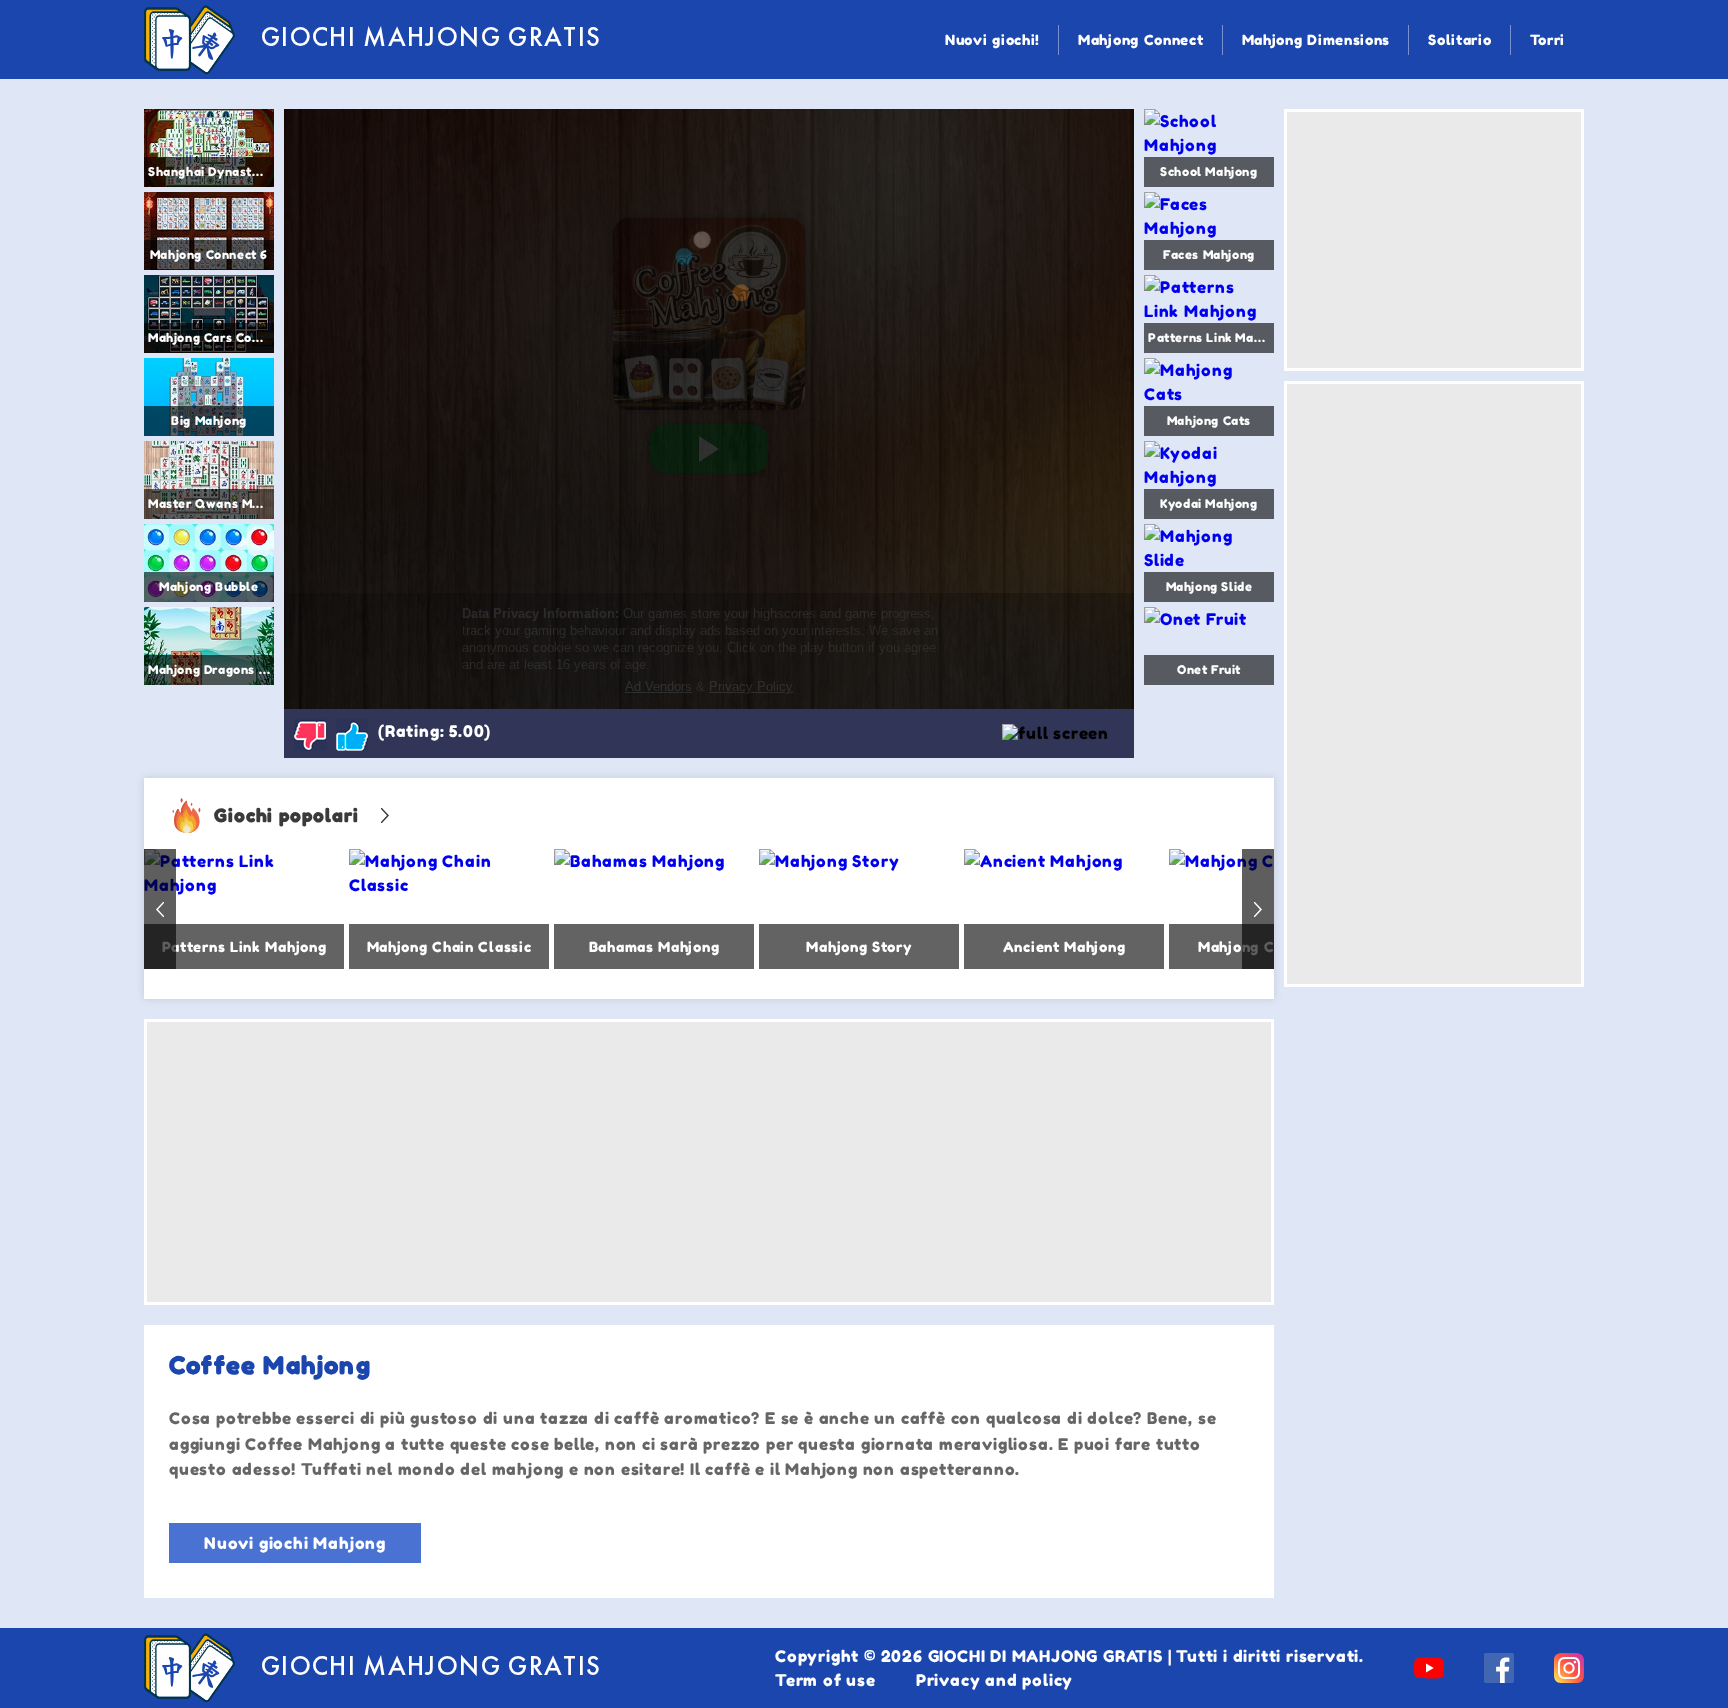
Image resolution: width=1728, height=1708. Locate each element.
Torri (1548, 39)
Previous (160, 909)
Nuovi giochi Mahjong (295, 1543)
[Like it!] (352, 735)
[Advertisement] (709, 1162)
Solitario (1459, 39)
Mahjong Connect (1141, 39)
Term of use (825, 1680)
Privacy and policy (994, 1680)
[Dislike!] (310, 735)
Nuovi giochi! (992, 39)
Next (1258, 909)
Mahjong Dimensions (1316, 39)
